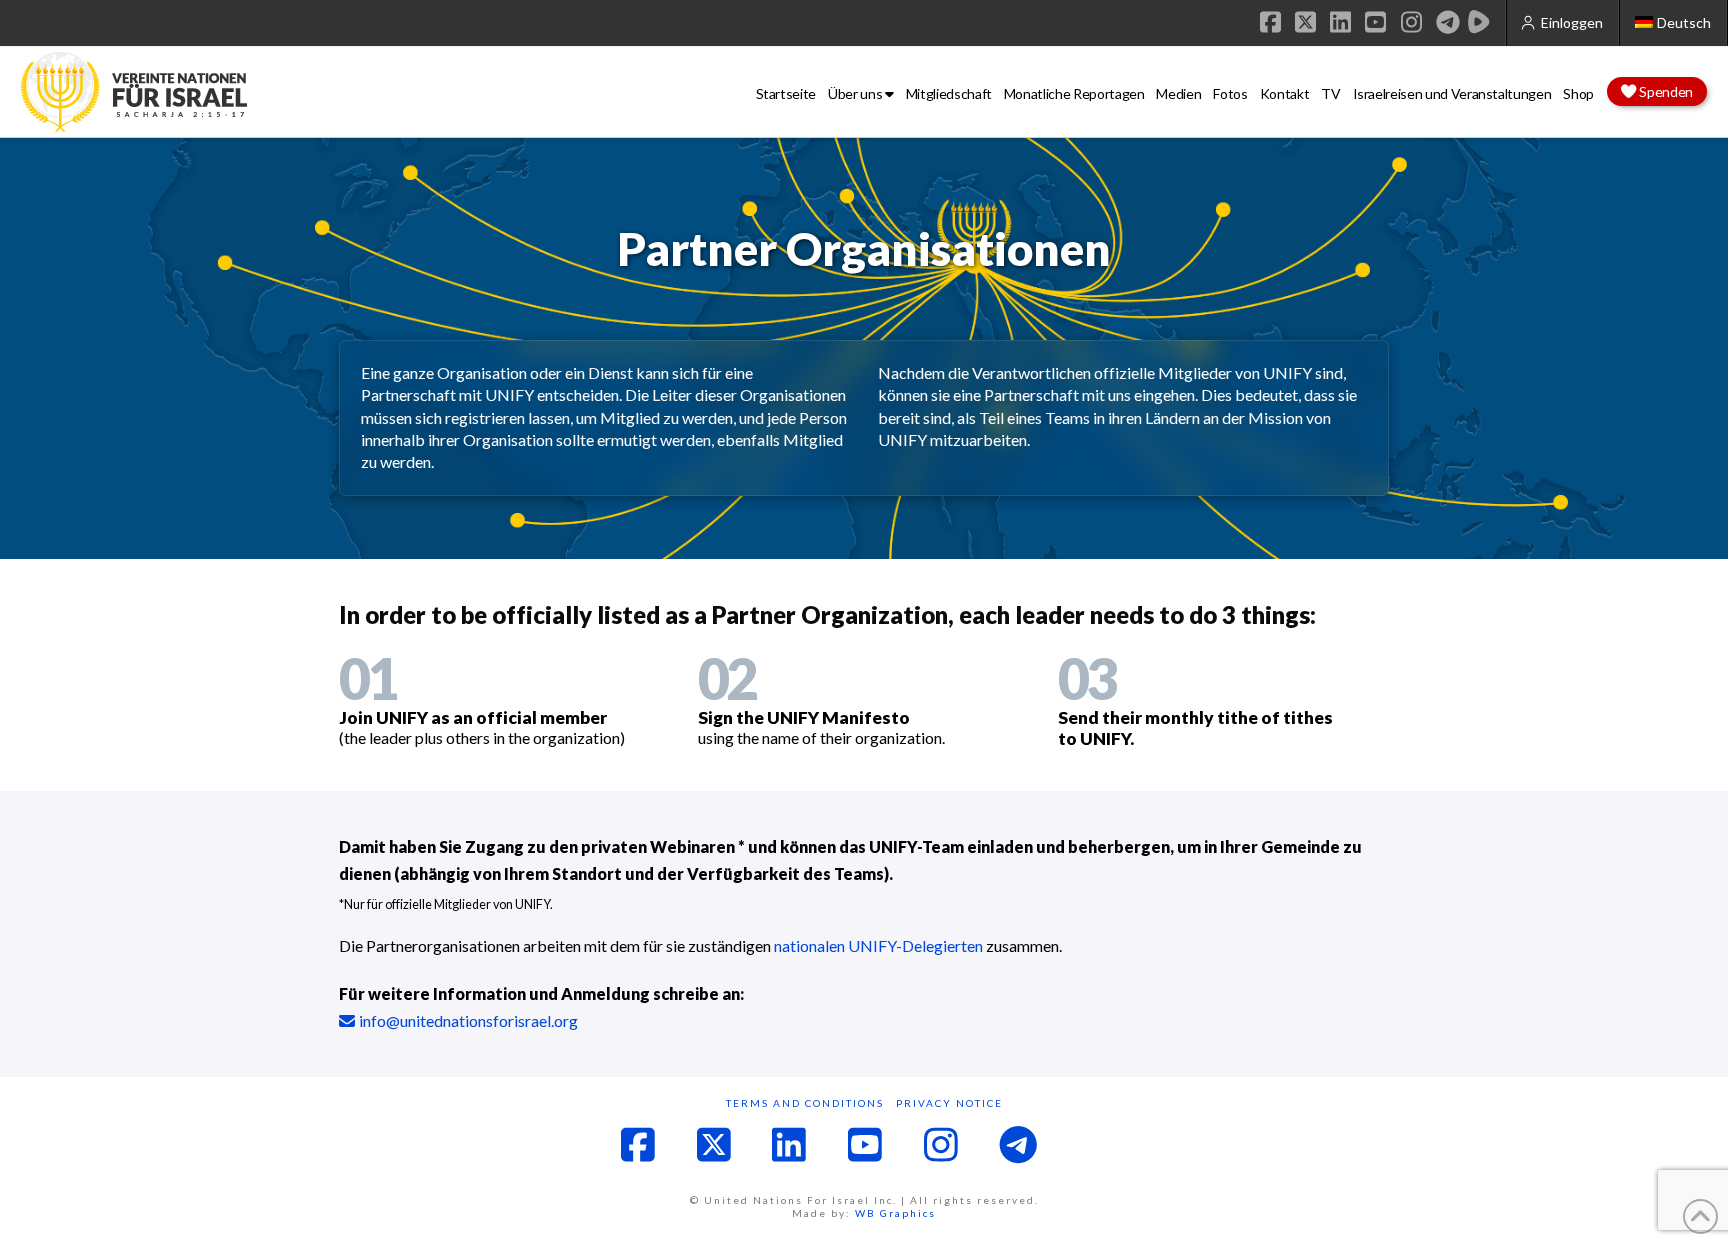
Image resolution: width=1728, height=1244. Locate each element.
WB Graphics (895, 1213)
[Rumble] (1479, 22)
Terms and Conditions (805, 1103)
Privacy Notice (949, 1103)
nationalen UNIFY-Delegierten (878, 945)
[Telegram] (1448, 22)
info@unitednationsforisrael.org (468, 1020)
